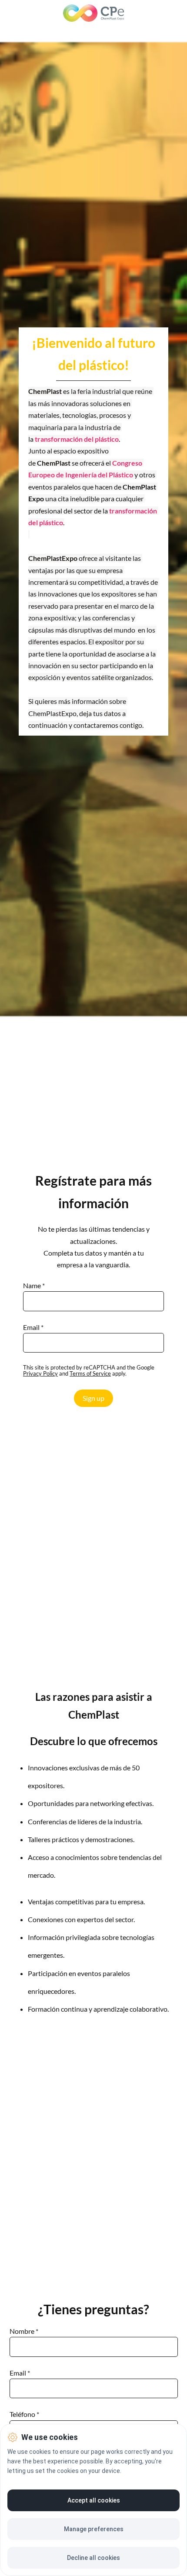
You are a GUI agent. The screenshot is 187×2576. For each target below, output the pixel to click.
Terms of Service (90, 1373)
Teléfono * (24, 2414)
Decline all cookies (93, 2558)
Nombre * (24, 2331)
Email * (33, 1327)
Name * (34, 1286)
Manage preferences (94, 2529)
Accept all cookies (94, 2500)
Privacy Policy (40, 1373)
